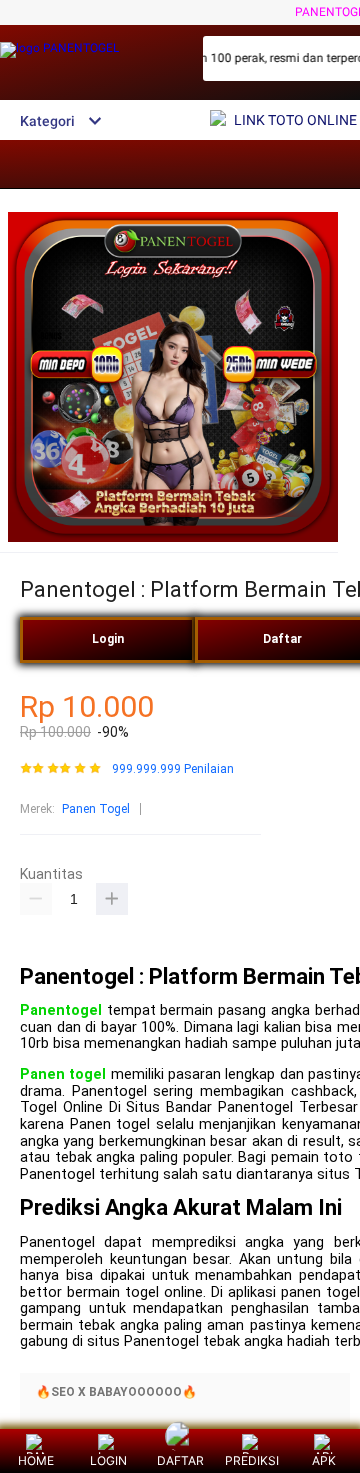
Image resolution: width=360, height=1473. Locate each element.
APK (324, 1460)
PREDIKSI (252, 1460)
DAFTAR (180, 1460)
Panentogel (61, 1010)
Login (108, 639)
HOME (36, 1460)
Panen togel (63, 1074)
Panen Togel (96, 809)
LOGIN (108, 1460)
